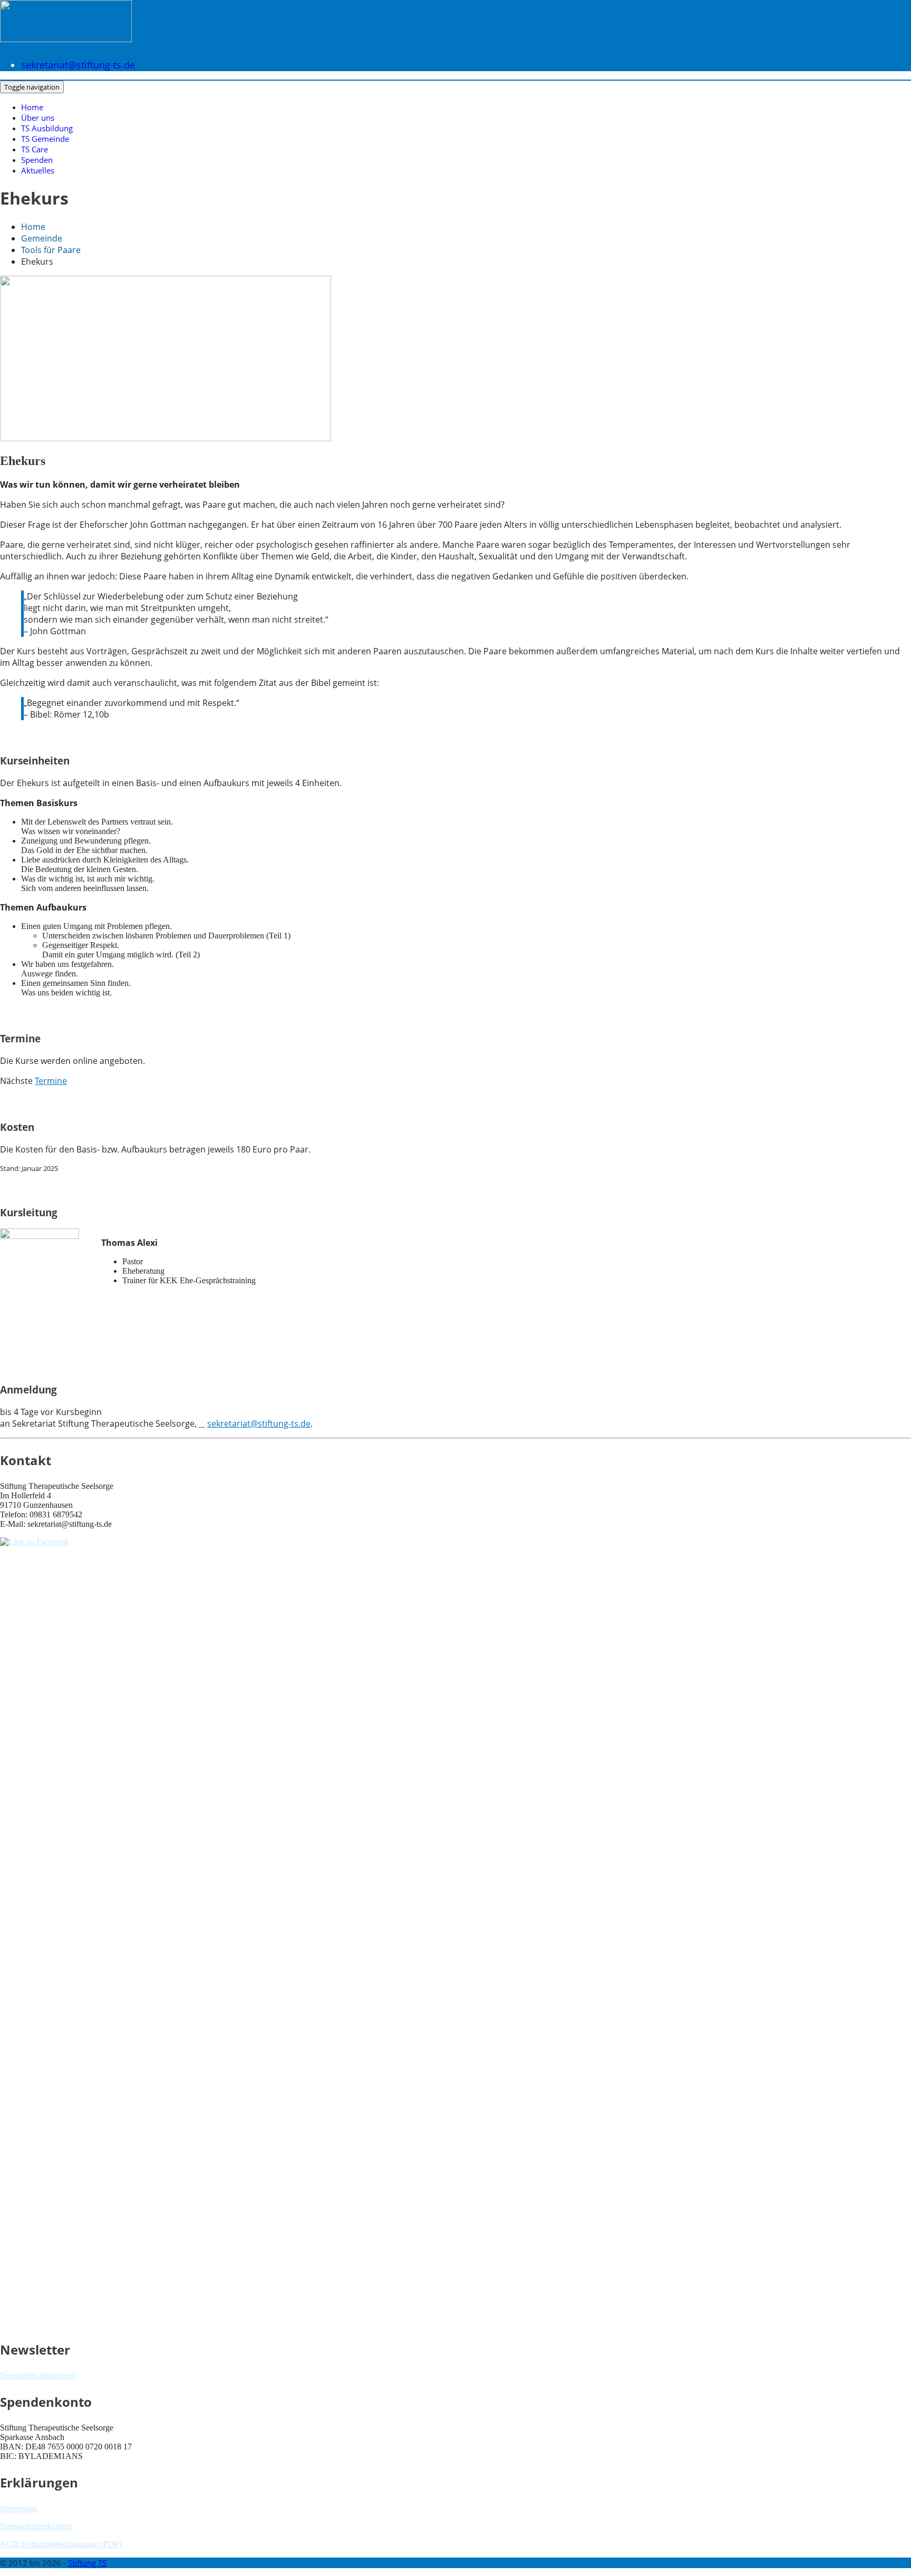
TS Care (35, 149)
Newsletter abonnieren (37, 2375)
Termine (51, 1081)
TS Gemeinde (45, 139)
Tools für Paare (51, 250)
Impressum (19, 2508)
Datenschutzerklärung (36, 2526)
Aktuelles (38, 170)
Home (32, 107)
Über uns (38, 118)
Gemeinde (42, 238)
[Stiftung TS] (66, 32)
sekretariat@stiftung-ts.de (78, 65)
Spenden (37, 160)
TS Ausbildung (47, 128)
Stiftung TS (87, 2563)
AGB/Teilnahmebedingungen (49, 2544)
